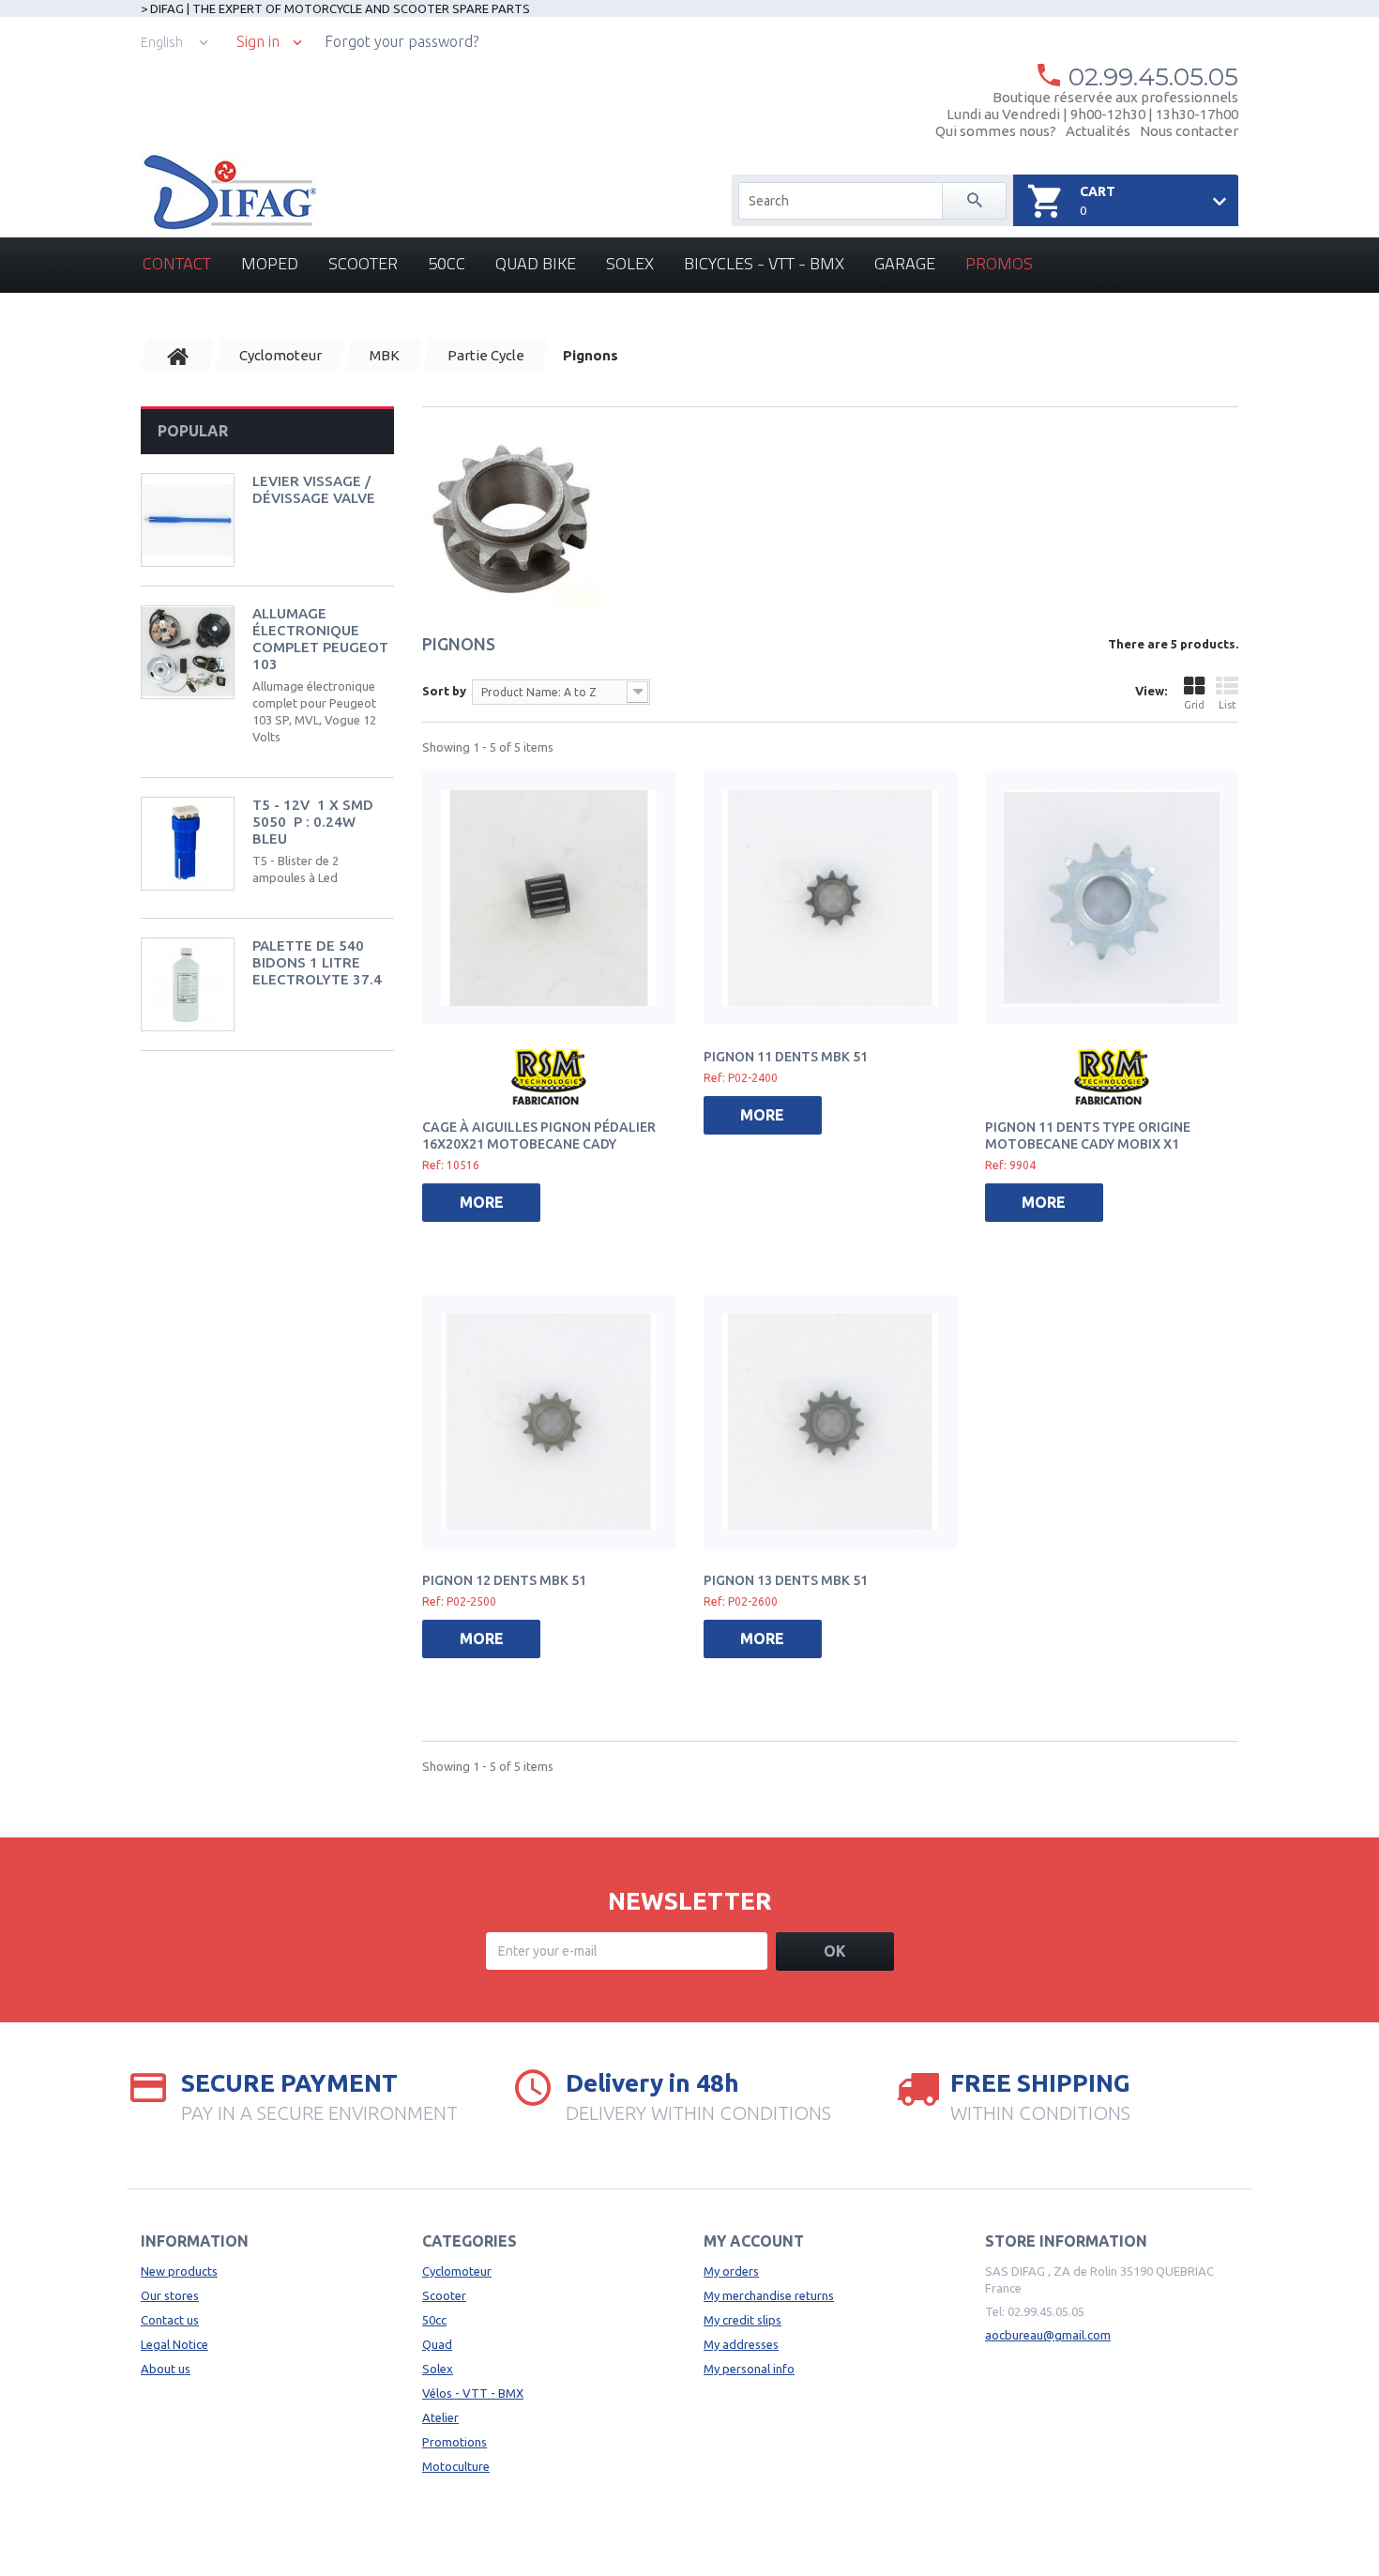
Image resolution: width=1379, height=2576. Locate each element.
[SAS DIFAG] (228, 192)
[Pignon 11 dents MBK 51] (830, 898)
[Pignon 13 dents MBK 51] (830, 1422)
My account (754, 2241)
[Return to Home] (178, 356)
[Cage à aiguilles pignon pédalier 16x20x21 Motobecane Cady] (549, 898)
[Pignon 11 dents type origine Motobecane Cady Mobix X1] (1112, 898)
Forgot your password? (402, 41)
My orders (731, 2271)
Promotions (455, 2442)
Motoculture (456, 2466)
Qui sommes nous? (996, 131)
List (1227, 705)
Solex (630, 263)
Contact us (170, 2320)
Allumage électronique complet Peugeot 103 (320, 639)
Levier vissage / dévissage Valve (314, 489)
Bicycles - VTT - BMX (764, 263)
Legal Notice (174, 2344)
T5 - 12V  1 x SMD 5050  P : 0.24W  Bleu (313, 822)
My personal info (749, 2369)
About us (166, 2369)
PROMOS (999, 263)
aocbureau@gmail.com (1048, 2335)
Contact (177, 263)
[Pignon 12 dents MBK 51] (549, 1422)
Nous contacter (1189, 131)
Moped (270, 263)
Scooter (363, 263)
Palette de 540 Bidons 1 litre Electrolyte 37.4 (317, 962)
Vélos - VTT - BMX (473, 2393)
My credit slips (743, 2320)
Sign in (258, 42)
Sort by (444, 691)
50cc (447, 263)
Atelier (440, 2417)
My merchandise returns (769, 2295)
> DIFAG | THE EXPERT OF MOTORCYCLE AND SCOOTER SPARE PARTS (335, 8)
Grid (1194, 705)
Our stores (170, 2295)
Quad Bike (536, 263)
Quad (437, 2344)
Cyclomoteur (457, 2271)
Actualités (1098, 131)
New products (179, 2271)
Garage (905, 263)
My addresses (741, 2344)
